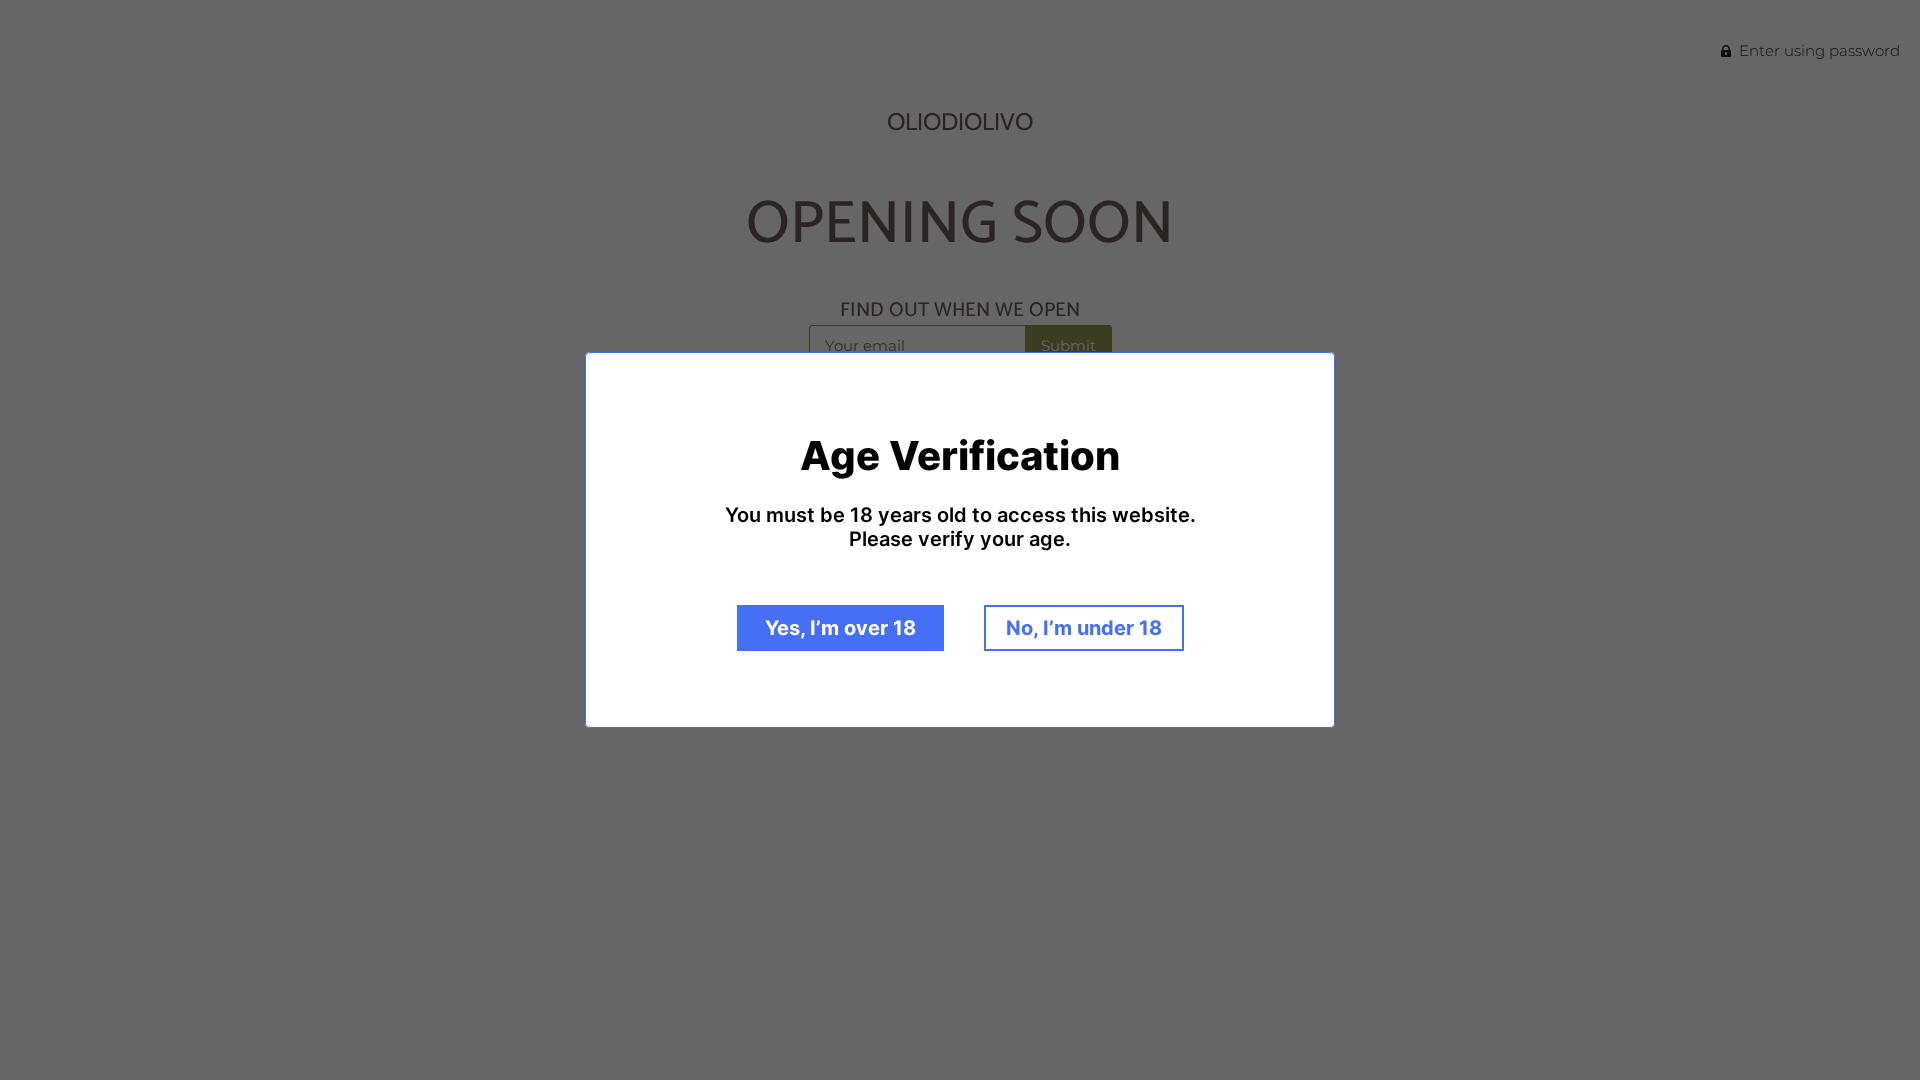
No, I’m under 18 (1084, 628)
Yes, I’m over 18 (840, 628)
